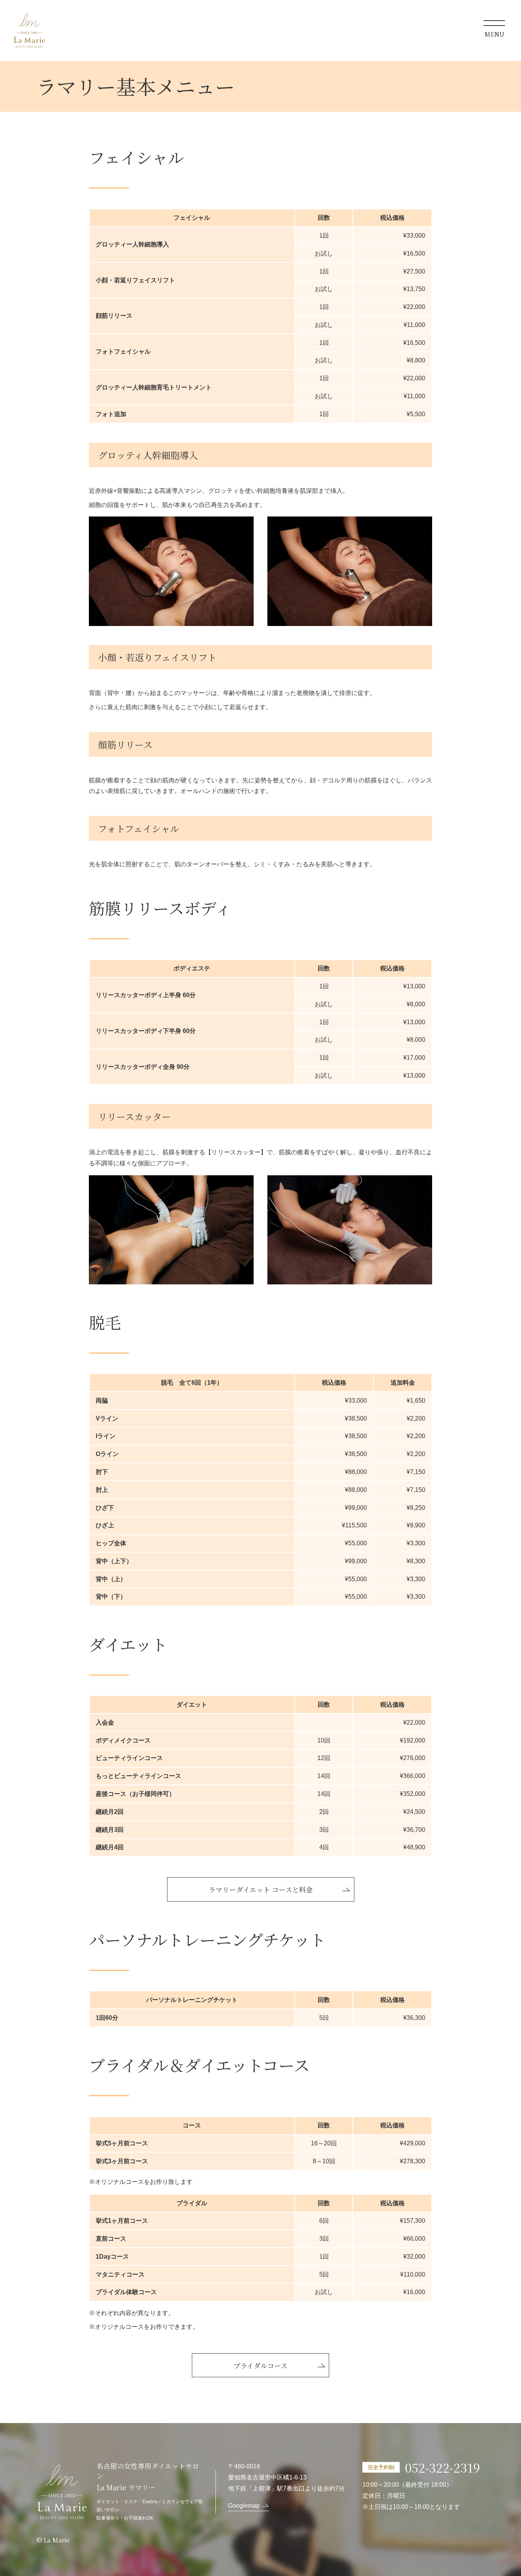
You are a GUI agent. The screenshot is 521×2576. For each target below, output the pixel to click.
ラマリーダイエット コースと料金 (261, 1889)
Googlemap (244, 2506)
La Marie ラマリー (29, 31)
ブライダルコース (260, 2365)
